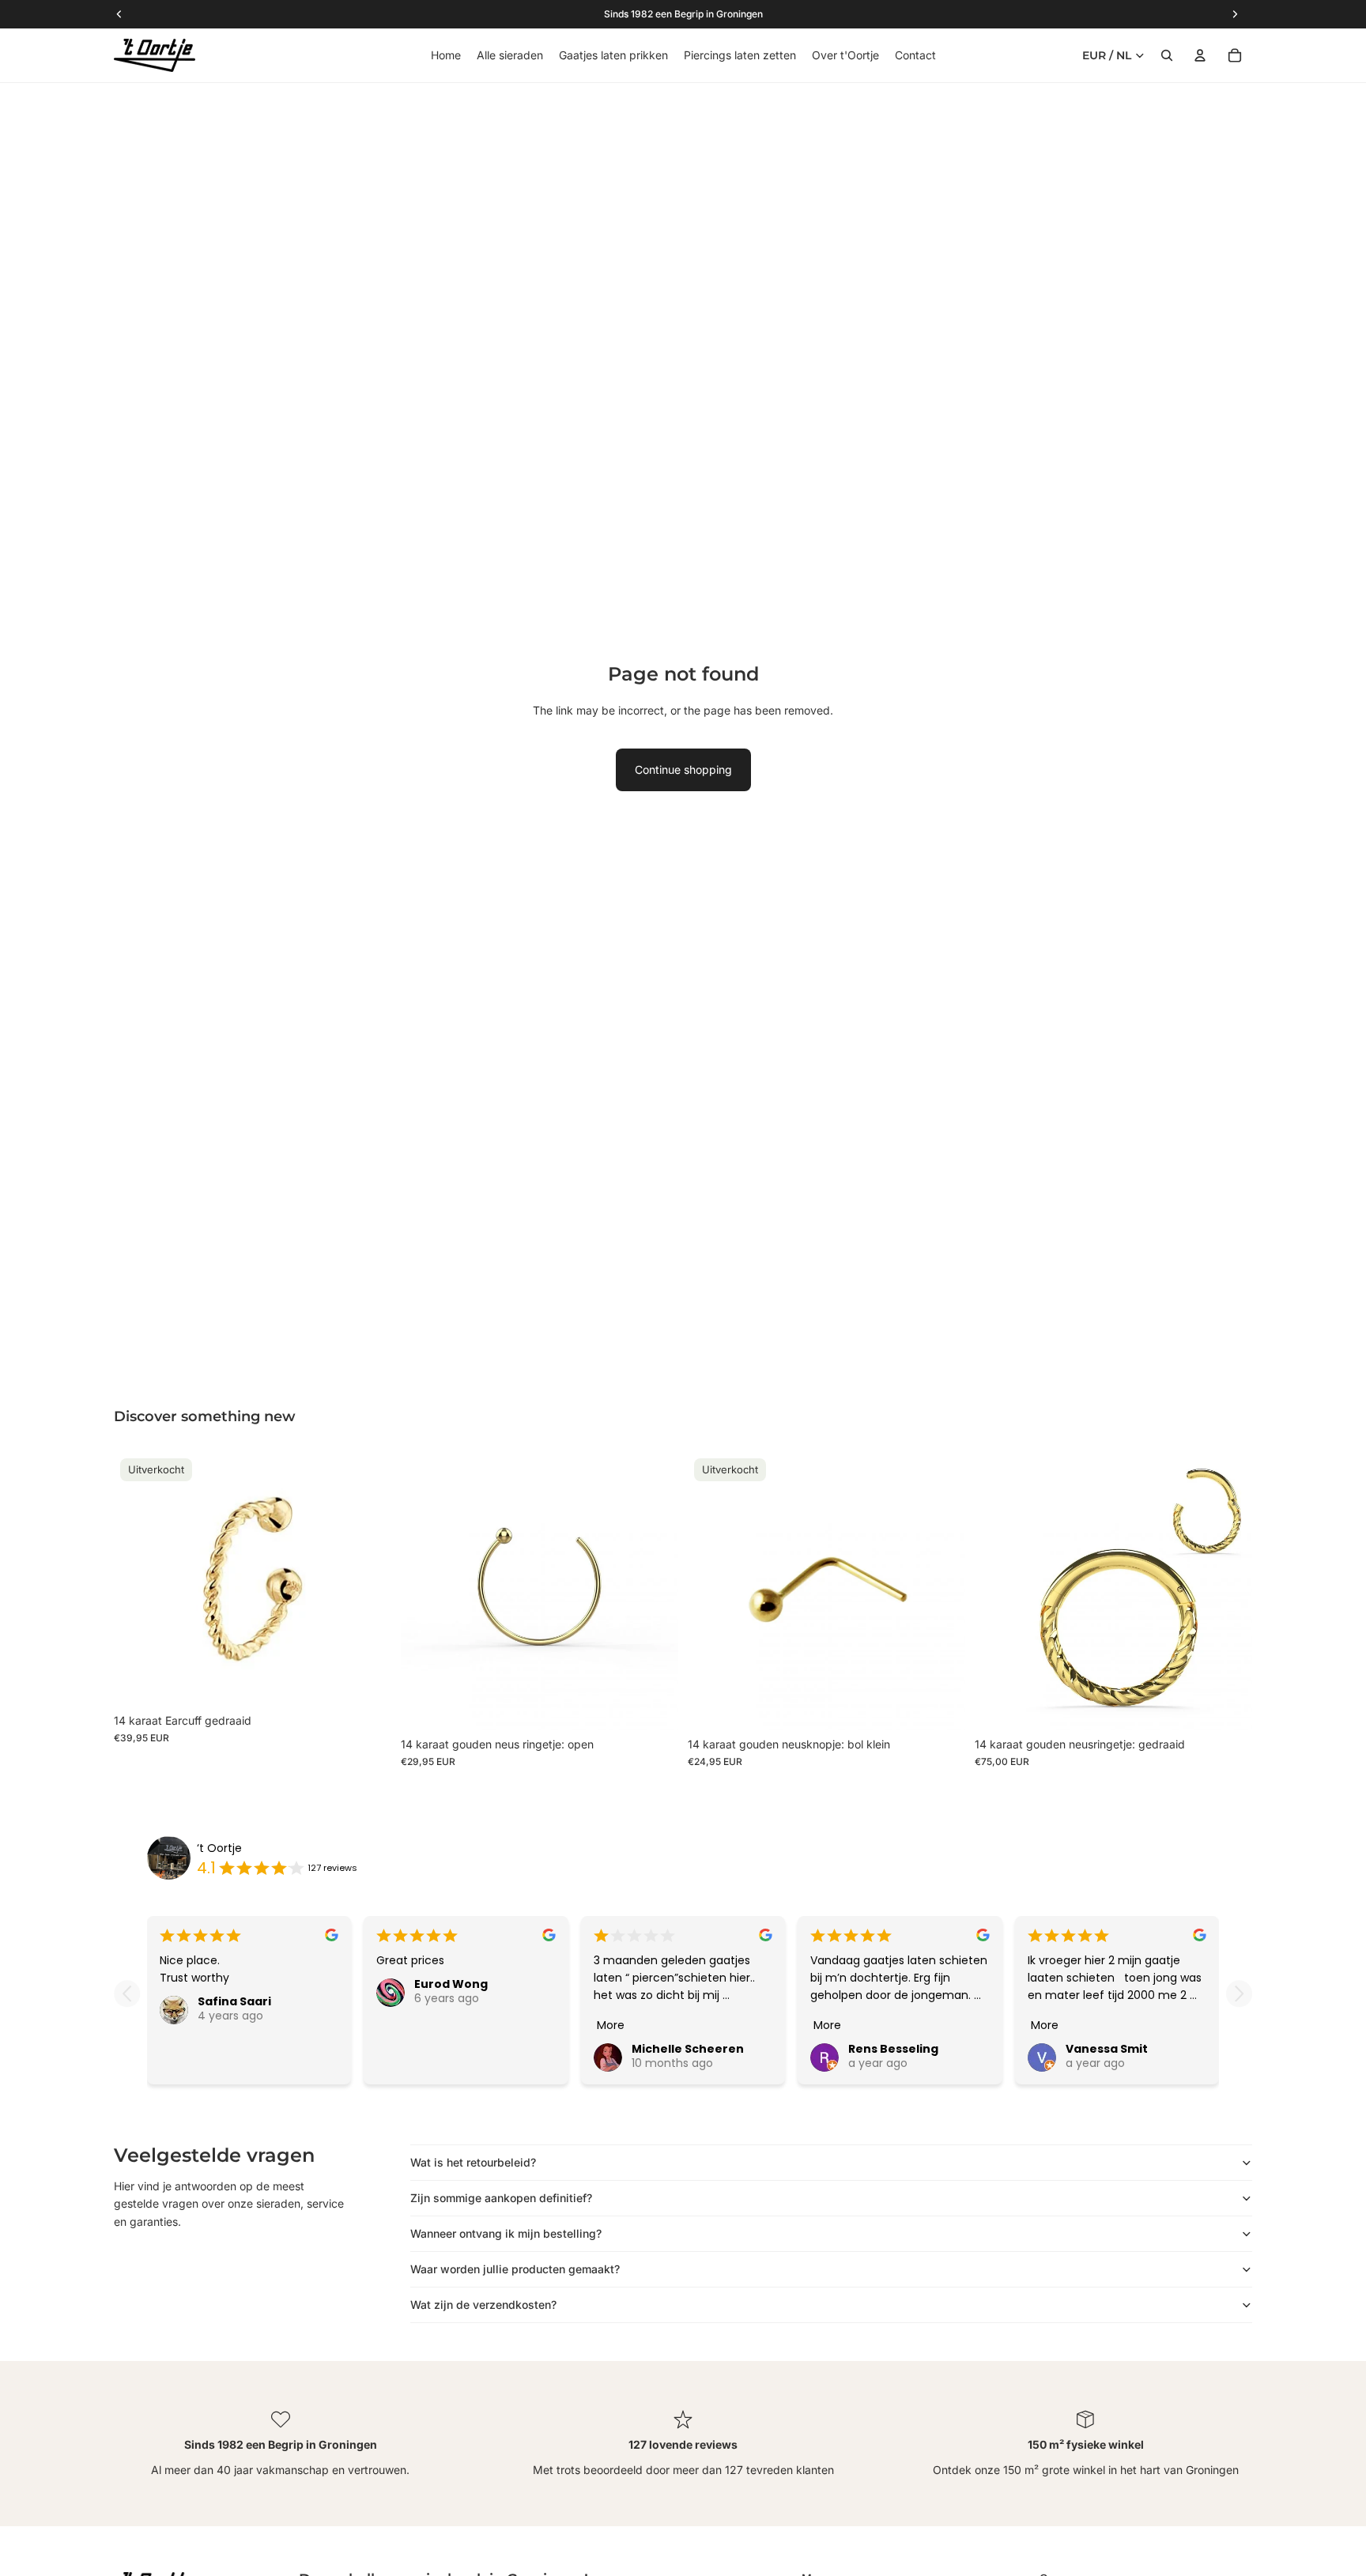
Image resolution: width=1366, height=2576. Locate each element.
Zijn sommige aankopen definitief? (501, 2198)
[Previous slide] (127, 1994)
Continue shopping (683, 769)
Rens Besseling (893, 2049)
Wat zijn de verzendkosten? (483, 2304)
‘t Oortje (219, 1848)
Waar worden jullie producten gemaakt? (515, 2269)
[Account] (1200, 55)
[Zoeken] (1167, 55)
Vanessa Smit (1107, 2049)
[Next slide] (1239, 1994)
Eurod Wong (451, 1984)
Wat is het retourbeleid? (473, 2162)
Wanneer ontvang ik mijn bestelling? (506, 2233)
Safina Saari (234, 2001)
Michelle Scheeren (688, 2049)
